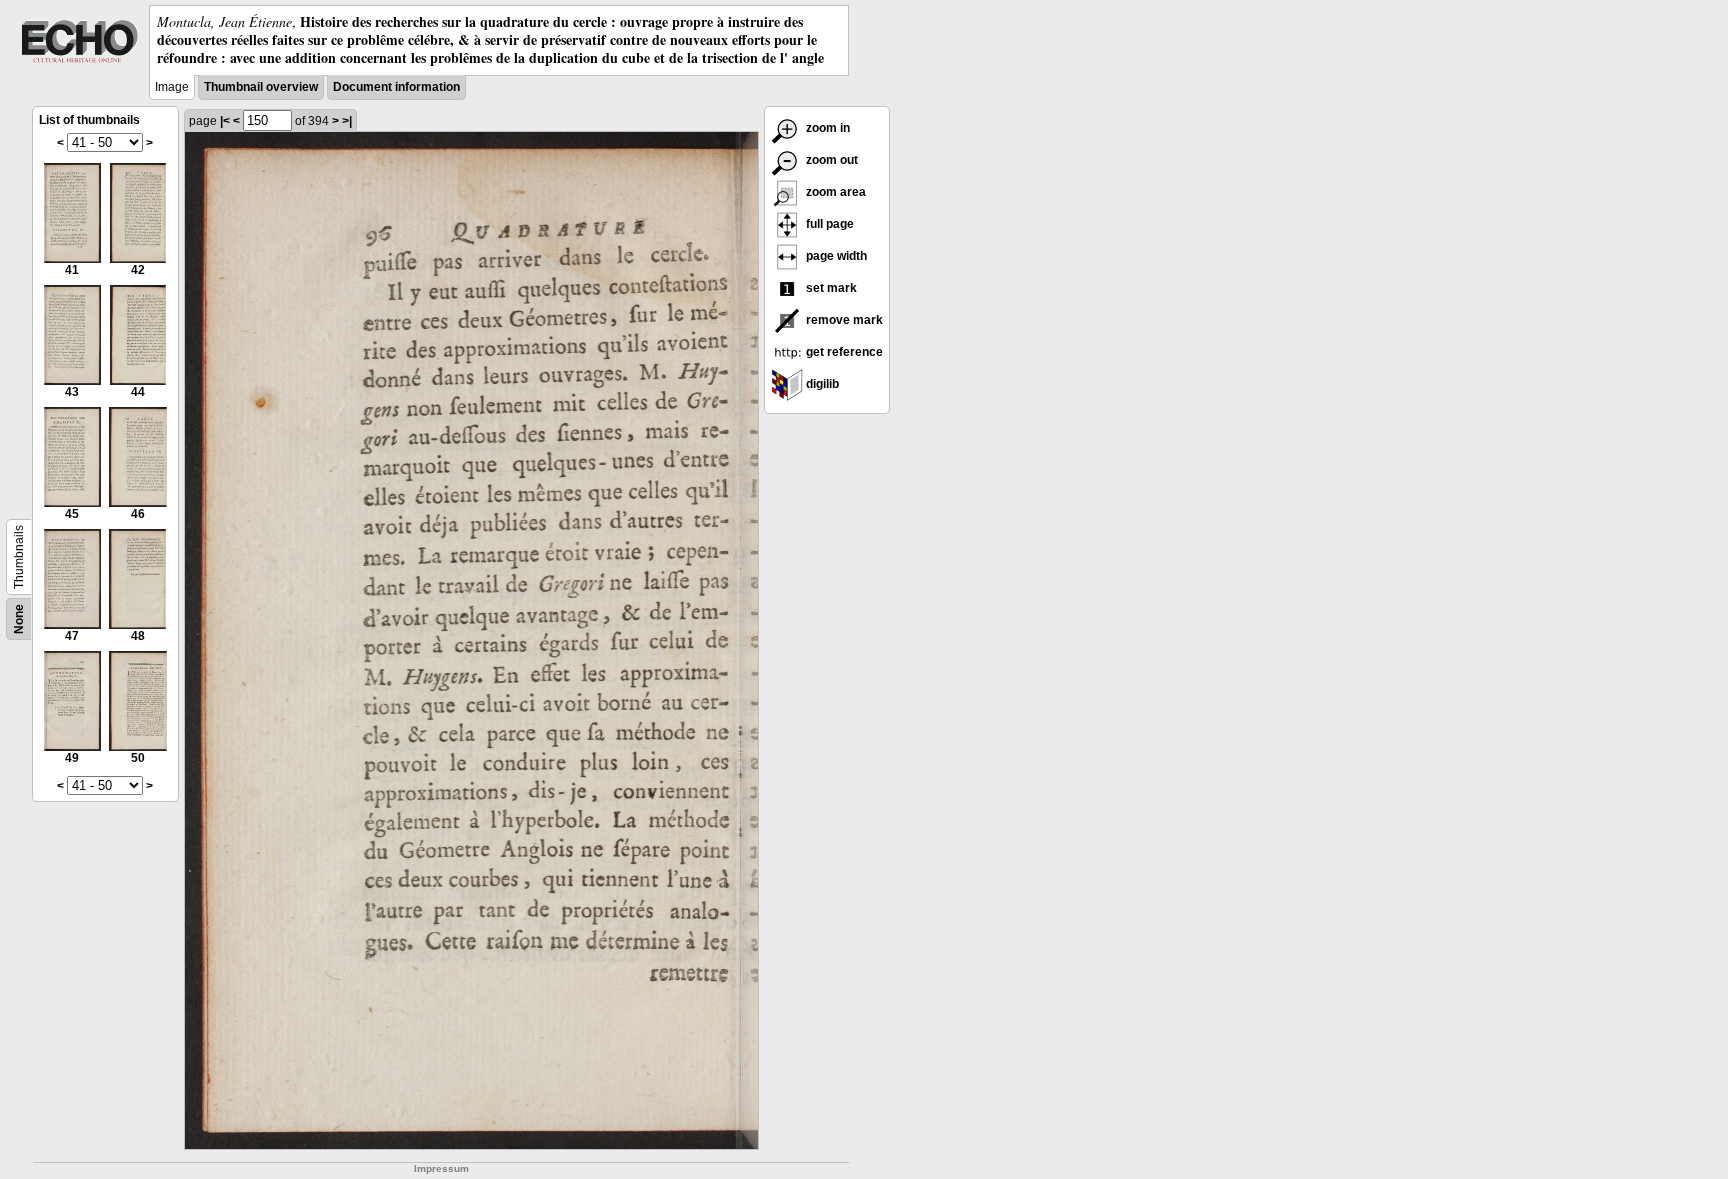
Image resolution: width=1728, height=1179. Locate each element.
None (19, 619)
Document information (396, 87)
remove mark (843, 320)
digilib (821, 384)
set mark (830, 288)
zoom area (834, 192)
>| (347, 121)
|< (225, 121)
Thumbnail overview (261, 87)
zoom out (830, 160)
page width (835, 256)
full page (828, 224)
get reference (843, 352)
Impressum (441, 1168)
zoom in (826, 128)
